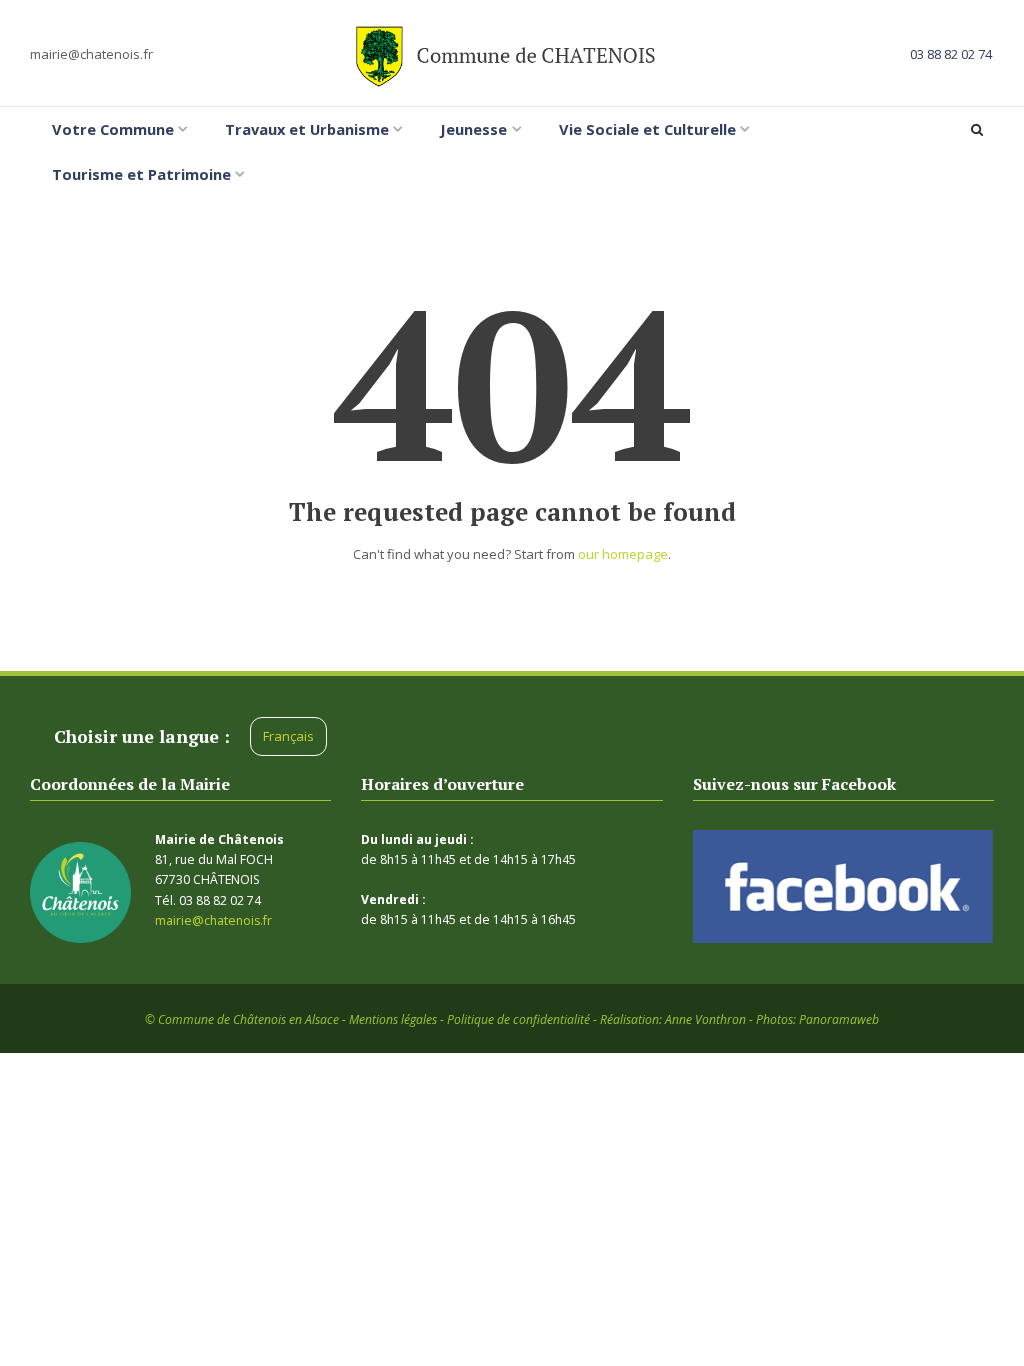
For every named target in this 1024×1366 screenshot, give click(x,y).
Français (288, 736)
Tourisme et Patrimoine (141, 174)
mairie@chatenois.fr (91, 54)
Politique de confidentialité (518, 1019)
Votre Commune (113, 129)
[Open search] (980, 130)
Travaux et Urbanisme (307, 129)
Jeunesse (473, 129)
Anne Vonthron (705, 1019)
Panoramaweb (839, 1019)
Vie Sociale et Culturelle (647, 129)
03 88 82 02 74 (951, 54)
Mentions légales (393, 1019)
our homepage (623, 554)
